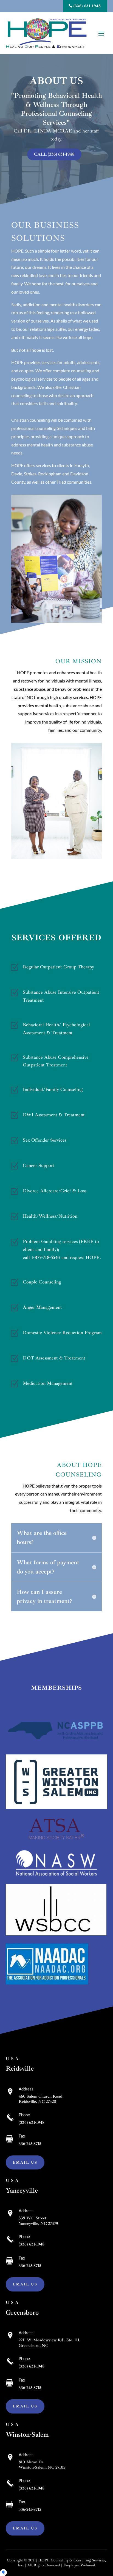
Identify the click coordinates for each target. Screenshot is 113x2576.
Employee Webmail (79, 2565)
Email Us (25, 2162)
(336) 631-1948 (87, 6)
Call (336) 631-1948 (54, 154)
